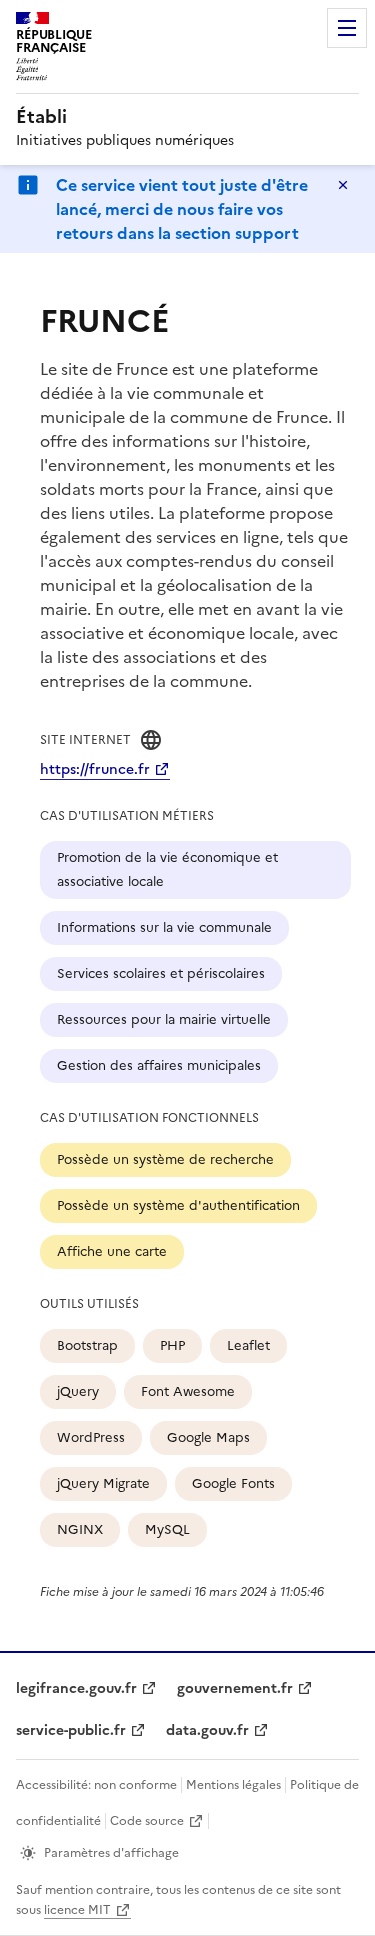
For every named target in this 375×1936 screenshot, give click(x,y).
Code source (147, 1821)
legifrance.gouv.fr (76, 1688)
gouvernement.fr (235, 1688)
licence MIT (77, 1910)
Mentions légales (233, 1785)
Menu (347, 28)
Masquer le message (343, 185)
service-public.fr (71, 1730)
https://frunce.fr (95, 769)
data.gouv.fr (207, 1730)
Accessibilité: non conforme (96, 1785)
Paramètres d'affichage (111, 1853)
